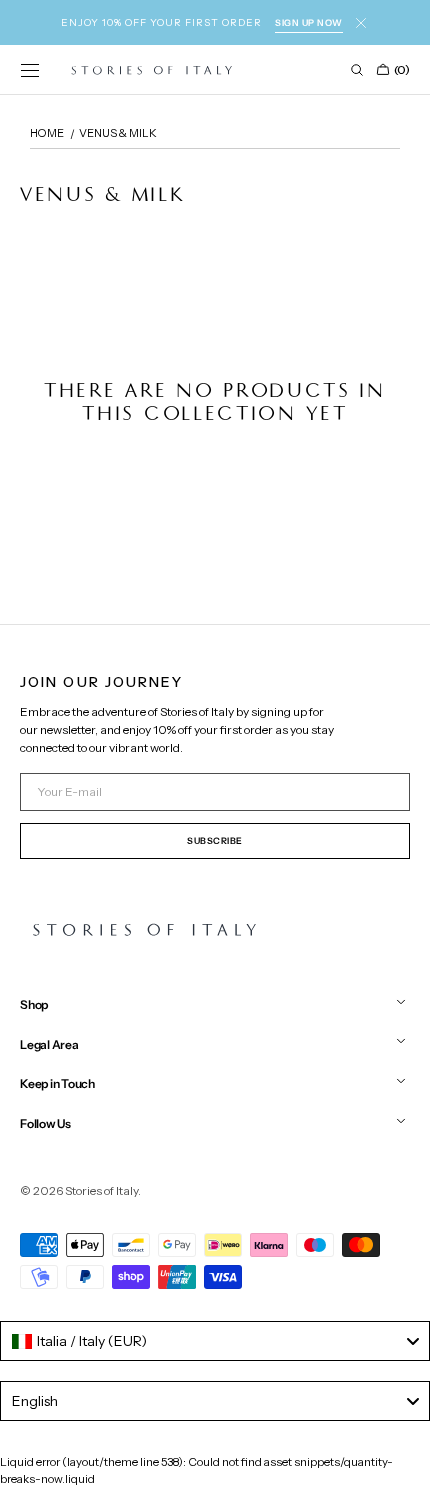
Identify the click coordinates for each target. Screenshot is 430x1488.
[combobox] (215, 1341)
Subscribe (215, 840)
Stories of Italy (101, 1190)
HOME (47, 133)
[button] (30, 70)
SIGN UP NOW (309, 22)
